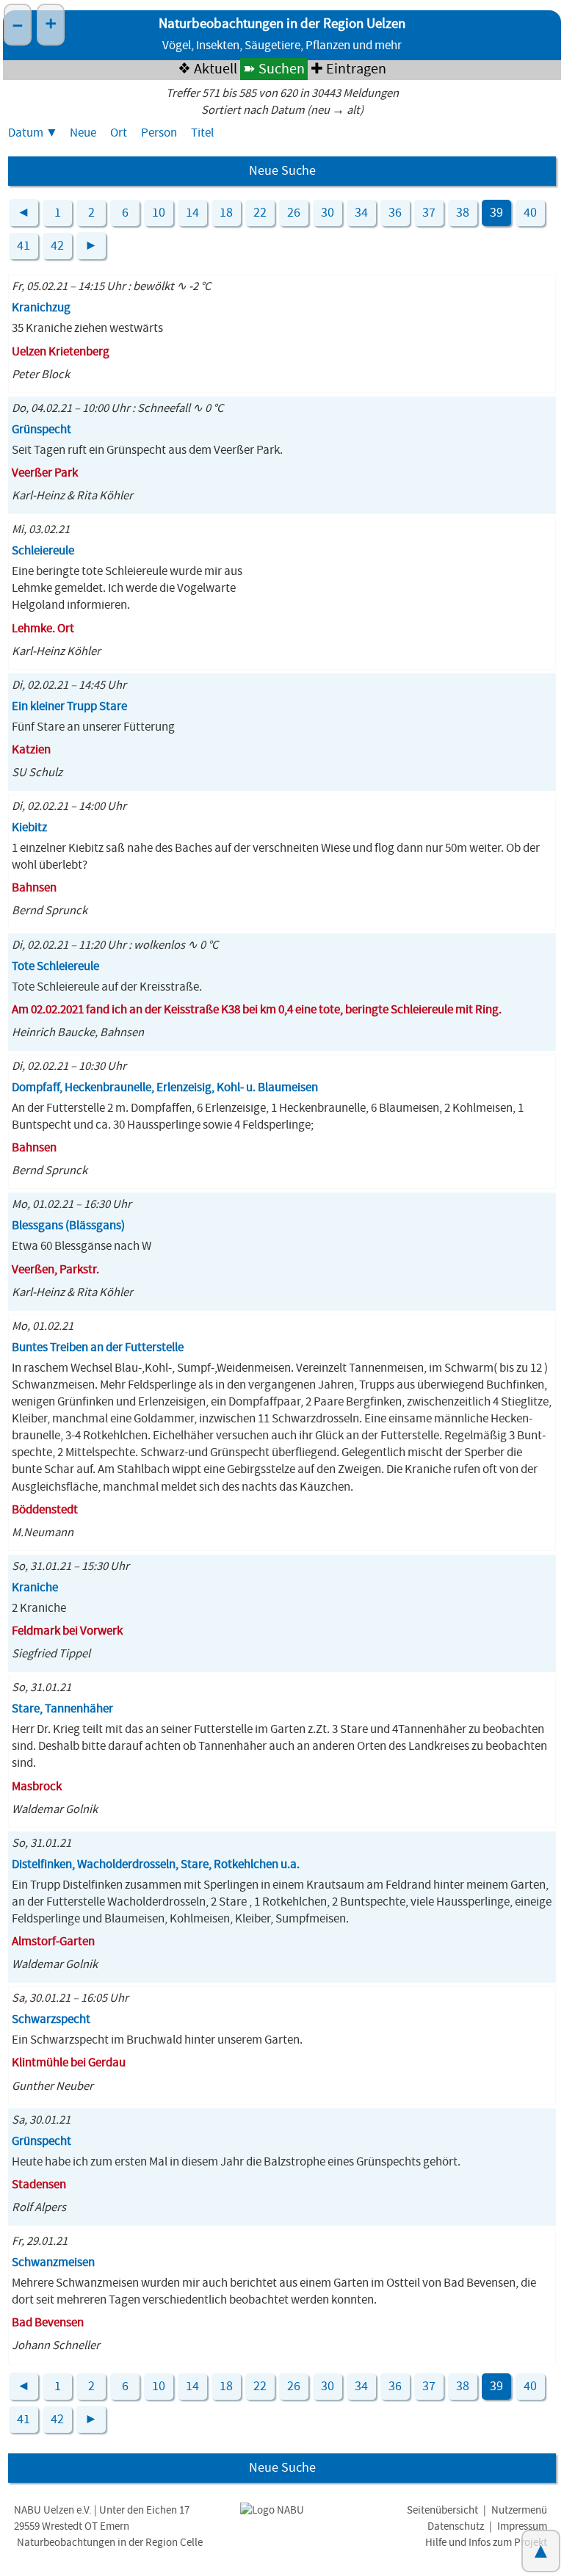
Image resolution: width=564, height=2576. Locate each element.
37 (429, 213)
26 (294, 213)
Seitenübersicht (442, 2510)
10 (159, 213)
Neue (83, 133)
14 (192, 213)
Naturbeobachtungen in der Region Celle (110, 2543)
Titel (202, 133)
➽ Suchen (274, 69)
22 (260, 213)
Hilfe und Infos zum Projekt (486, 2543)
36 (395, 213)
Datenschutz (456, 2526)
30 (328, 213)
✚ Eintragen (348, 69)
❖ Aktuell (207, 69)
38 (463, 213)
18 (226, 213)
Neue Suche (282, 171)
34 (361, 213)
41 (23, 246)
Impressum (522, 2526)
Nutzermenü (519, 2510)
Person (159, 133)
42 (57, 246)
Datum (26, 133)
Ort (119, 133)
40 (530, 213)
